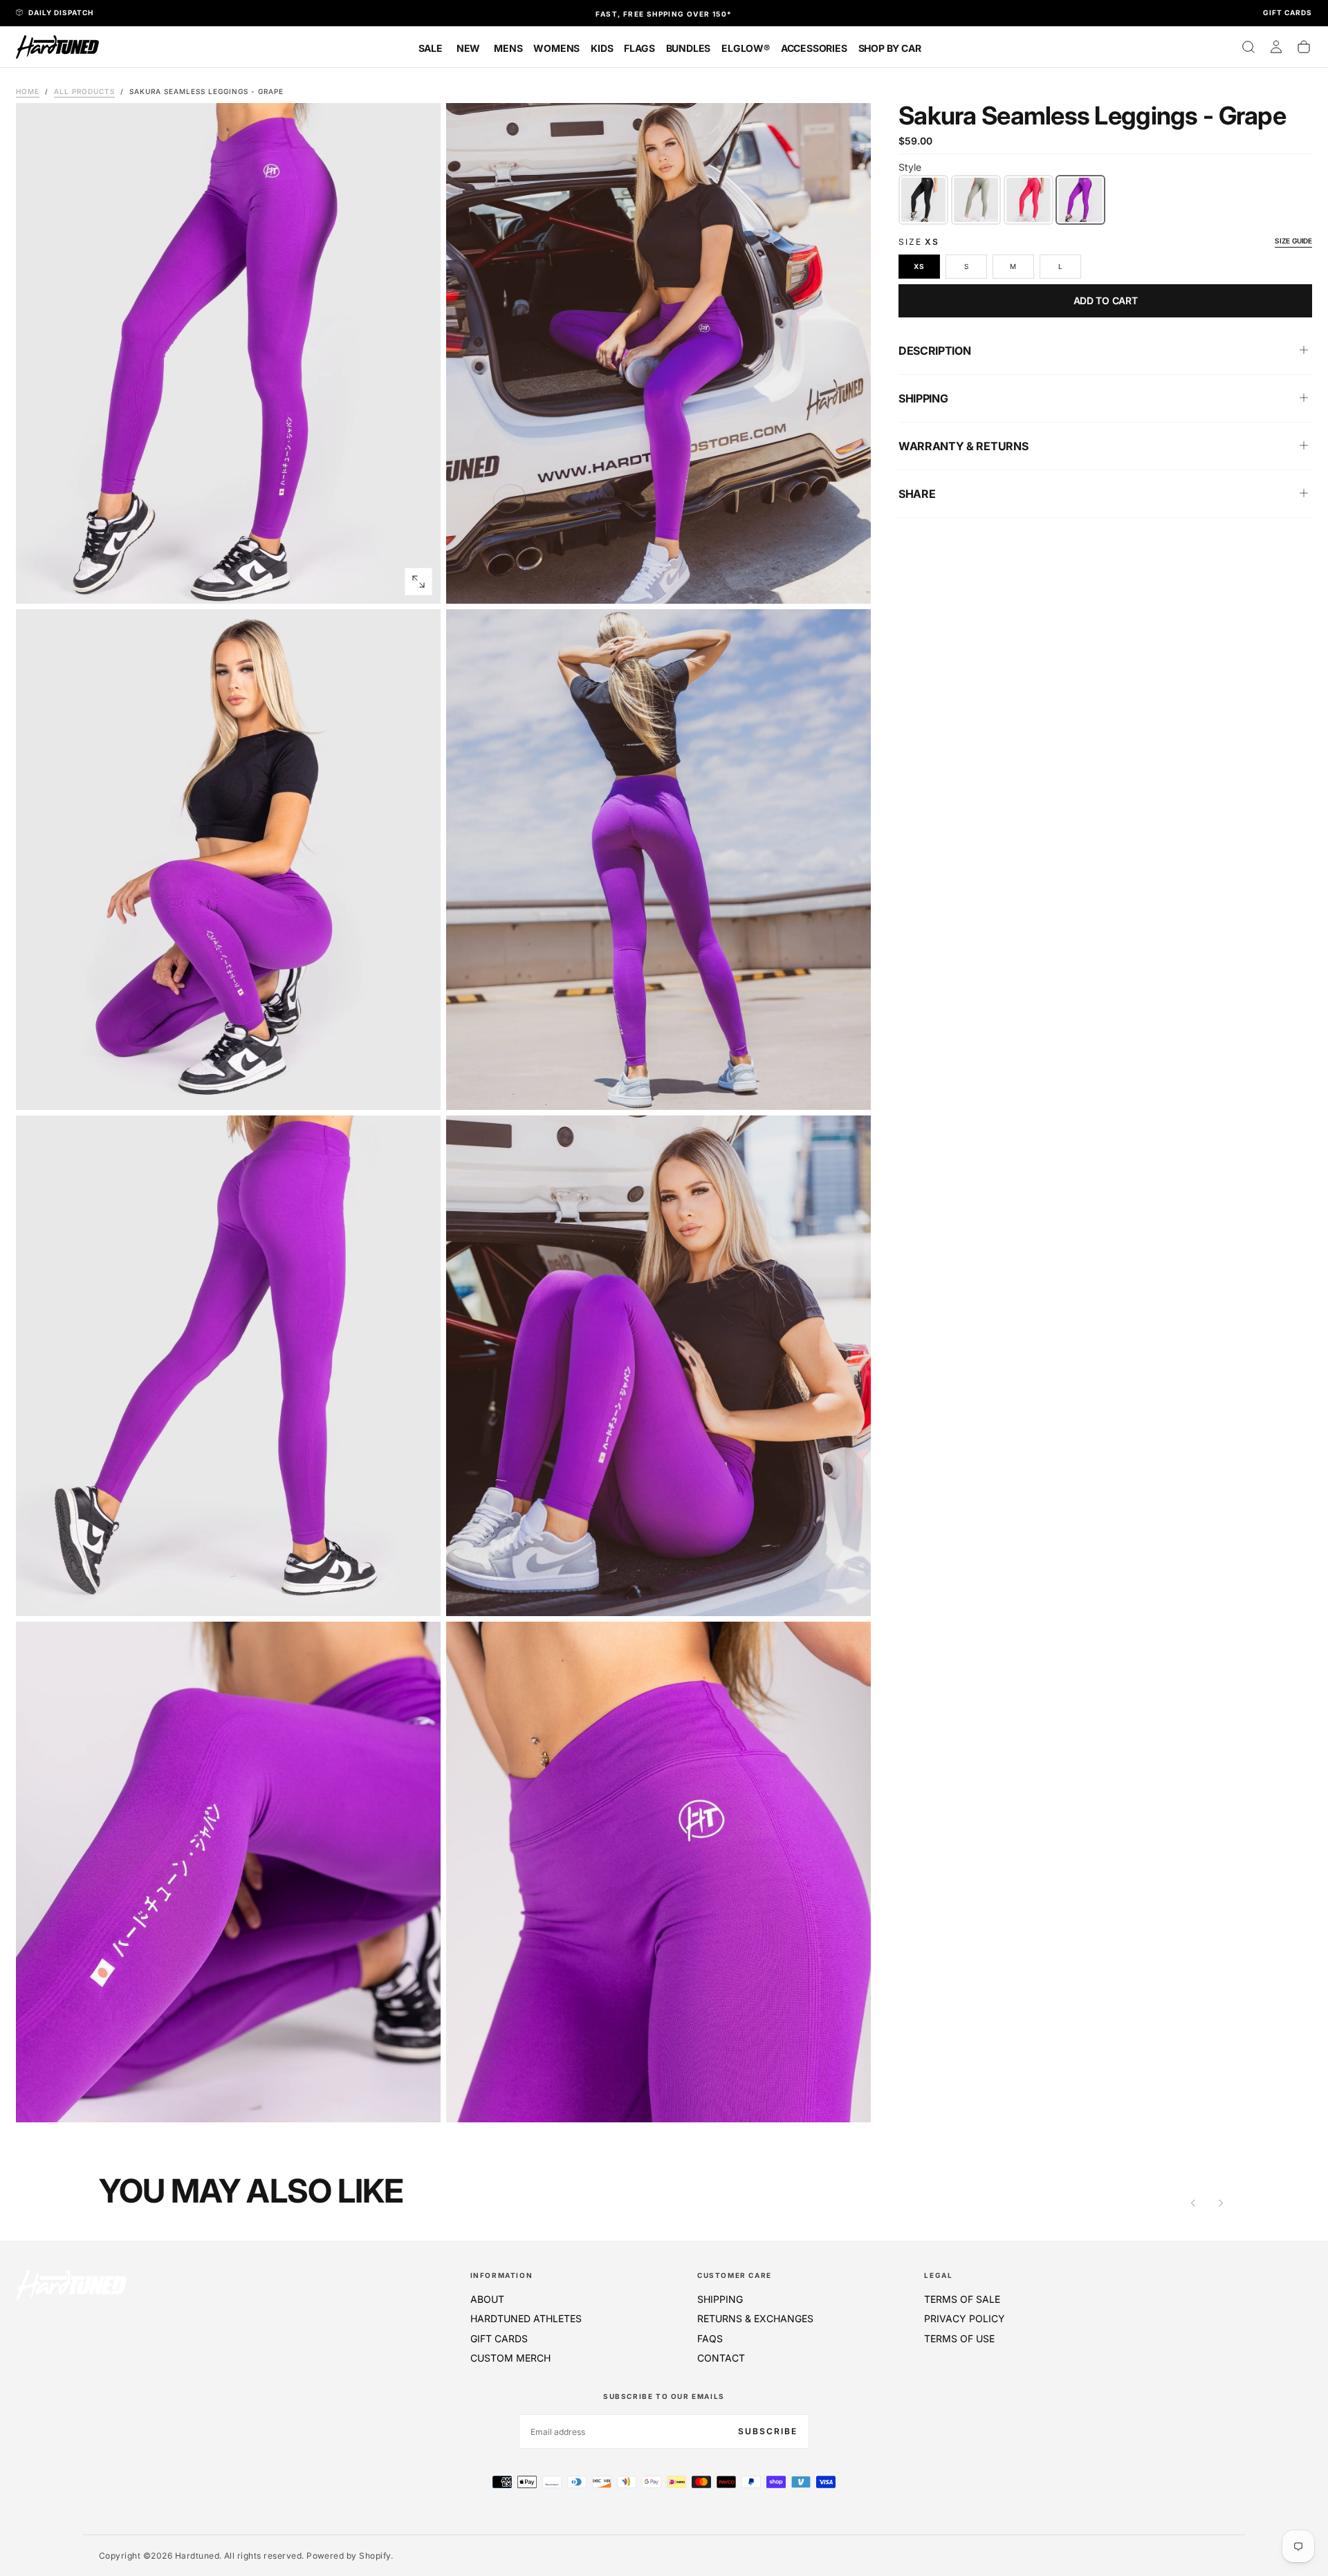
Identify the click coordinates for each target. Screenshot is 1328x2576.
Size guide (1293, 240)
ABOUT (487, 2299)
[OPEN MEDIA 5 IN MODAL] (849, 1594)
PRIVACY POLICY (965, 2318)
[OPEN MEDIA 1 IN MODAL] (849, 582)
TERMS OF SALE (962, 2299)
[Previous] (1193, 2203)
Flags (639, 48)
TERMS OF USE (959, 2338)
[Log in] (1276, 47)
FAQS (710, 2338)
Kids (602, 48)
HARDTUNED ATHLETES (526, 2318)
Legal (938, 2275)
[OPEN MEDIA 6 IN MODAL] (418, 2100)
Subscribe (768, 2431)
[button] (1248, 47)
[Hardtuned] (71, 2285)
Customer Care (735, 2275)
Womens (556, 48)
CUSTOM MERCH (510, 2358)
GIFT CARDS (499, 2338)
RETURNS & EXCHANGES (755, 2318)
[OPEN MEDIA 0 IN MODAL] (418, 582)
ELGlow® (746, 48)
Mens (508, 48)
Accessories (814, 48)
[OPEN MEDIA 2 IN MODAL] (418, 1088)
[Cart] (1304, 47)
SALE (431, 48)
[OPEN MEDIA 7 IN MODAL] (849, 2100)
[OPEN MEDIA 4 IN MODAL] (418, 1594)
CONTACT (721, 2358)
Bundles (689, 48)
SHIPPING (720, 2299)
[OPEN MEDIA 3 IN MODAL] (849, 1088)
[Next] (1221, 2203)
